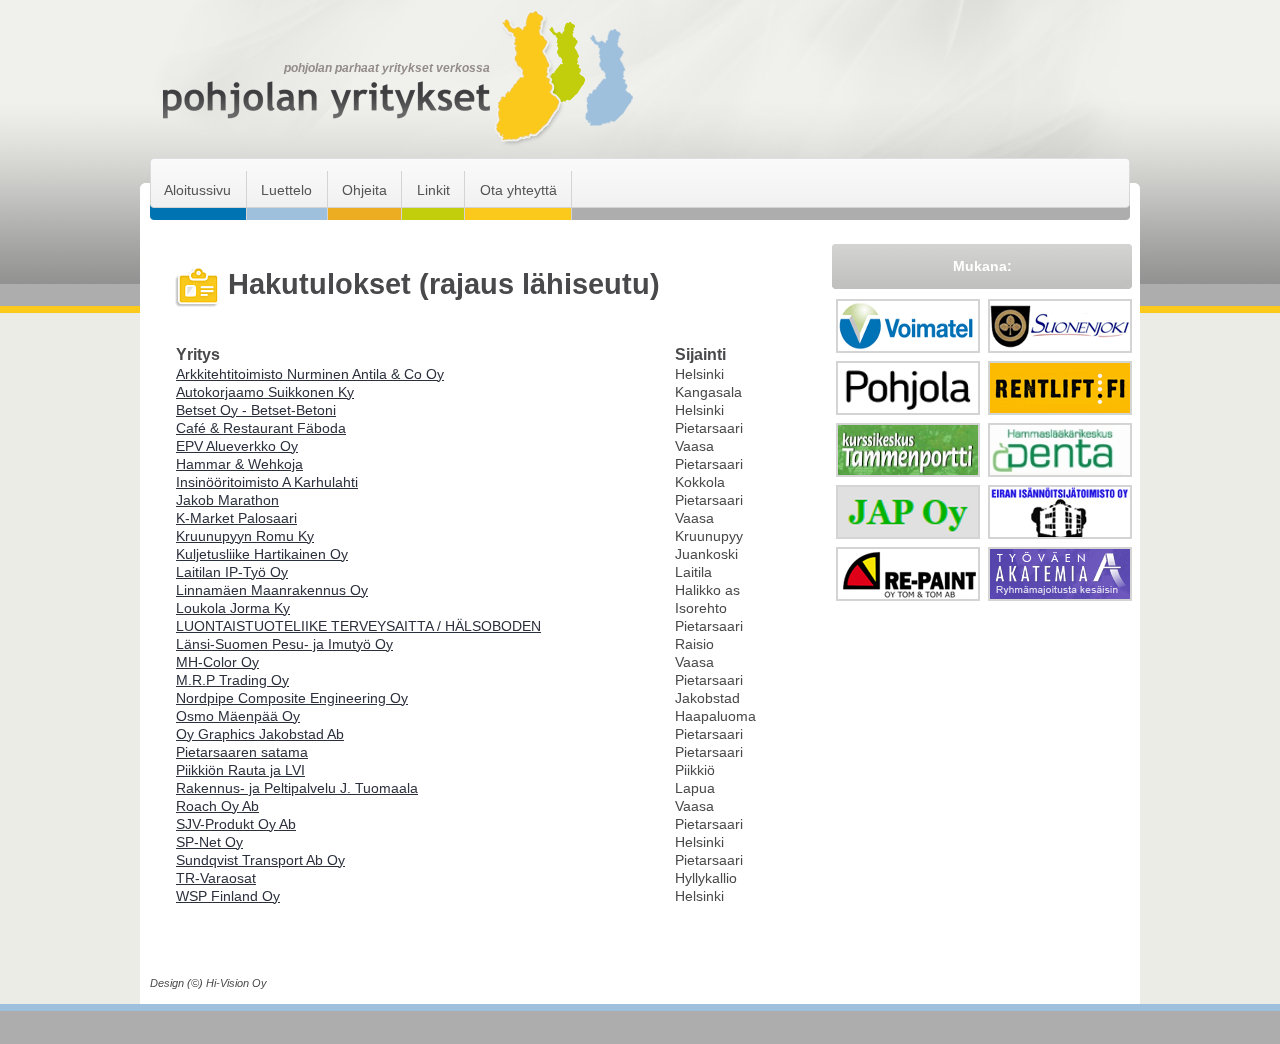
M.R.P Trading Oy (232, 680)
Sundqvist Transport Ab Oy (260, 860)
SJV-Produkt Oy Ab (236, 824)
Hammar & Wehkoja (239, 464)
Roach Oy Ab (217, 806)
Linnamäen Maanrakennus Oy (272, 590)
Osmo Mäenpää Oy (238, 716)
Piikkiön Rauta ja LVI (240, 770)
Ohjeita (364, 190)
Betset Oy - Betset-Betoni (256, 410)
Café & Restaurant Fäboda (261, 428)
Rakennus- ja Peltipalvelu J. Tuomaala (297, 788)
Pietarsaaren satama (242, 752)
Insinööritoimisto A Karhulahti (267, 482)
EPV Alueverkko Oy (237, 446)
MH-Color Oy (217, 662)
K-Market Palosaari (236, 518)
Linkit (433, 190)
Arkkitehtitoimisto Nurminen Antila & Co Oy (310, 374)
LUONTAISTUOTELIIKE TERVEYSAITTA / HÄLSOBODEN (358, 626)
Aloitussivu (197, 190)
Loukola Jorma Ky (233, 608)
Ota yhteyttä (518, 190)
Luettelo (286, 190)
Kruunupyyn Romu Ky (245, 536)
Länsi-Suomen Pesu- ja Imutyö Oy (284, 644)
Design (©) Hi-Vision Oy (208, 983)
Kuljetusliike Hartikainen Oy (262, 554)
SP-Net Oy (209, 842)
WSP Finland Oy (228, 896)
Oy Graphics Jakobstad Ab (260, 734)
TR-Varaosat (216, 878)
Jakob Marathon (227, 500)
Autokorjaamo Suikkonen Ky (265, 392)
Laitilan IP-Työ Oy (232, 572)
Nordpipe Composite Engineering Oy (292, 698)
